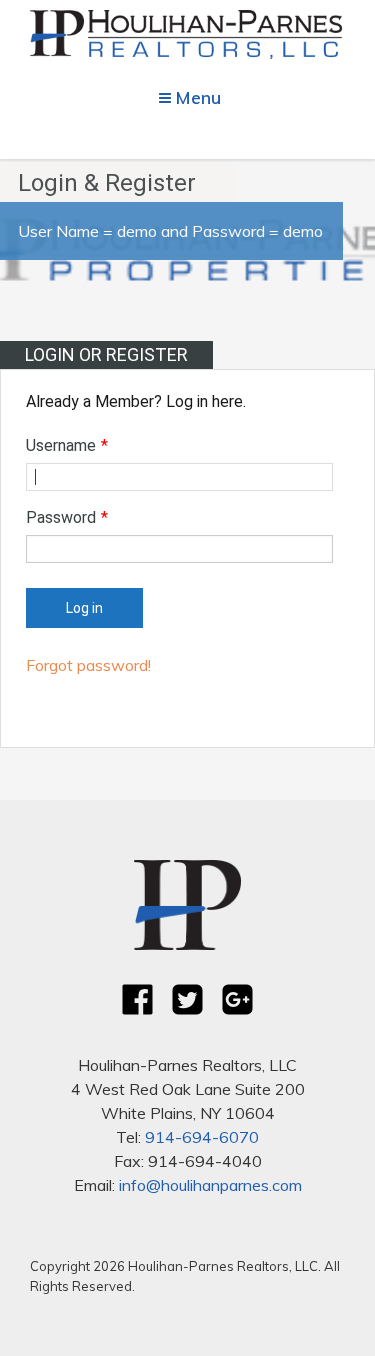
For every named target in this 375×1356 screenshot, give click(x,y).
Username (67, 445)
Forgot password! (88, 665)
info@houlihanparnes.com (210, 1185)
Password (67, 517)
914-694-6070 (202, 1137)
